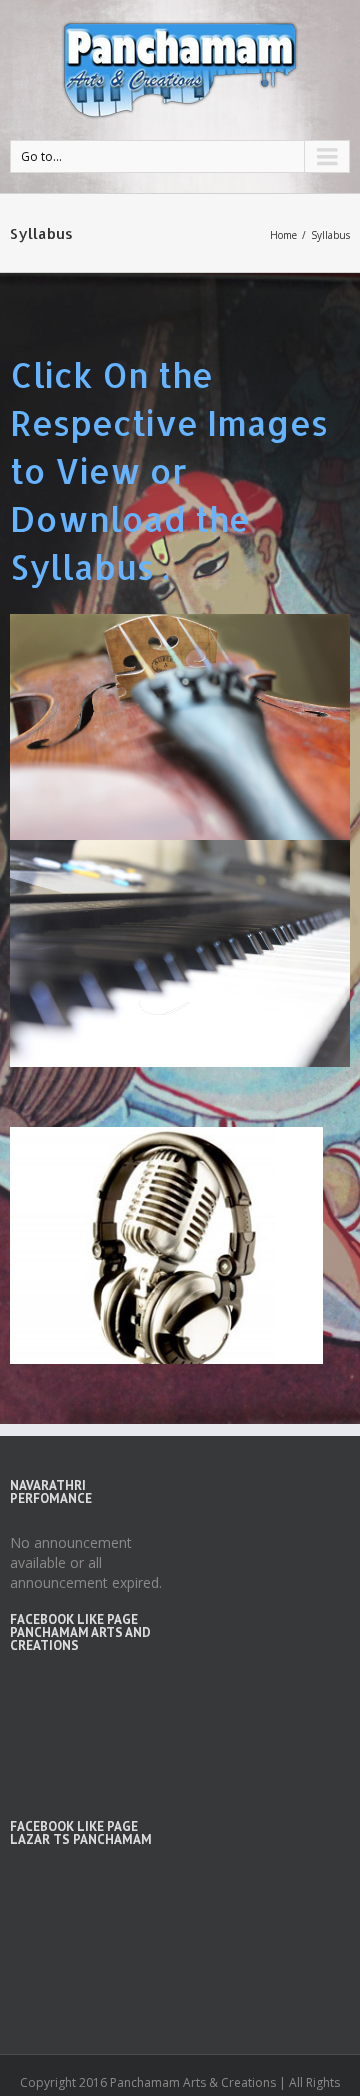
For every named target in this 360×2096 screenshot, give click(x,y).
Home (283, 235)
